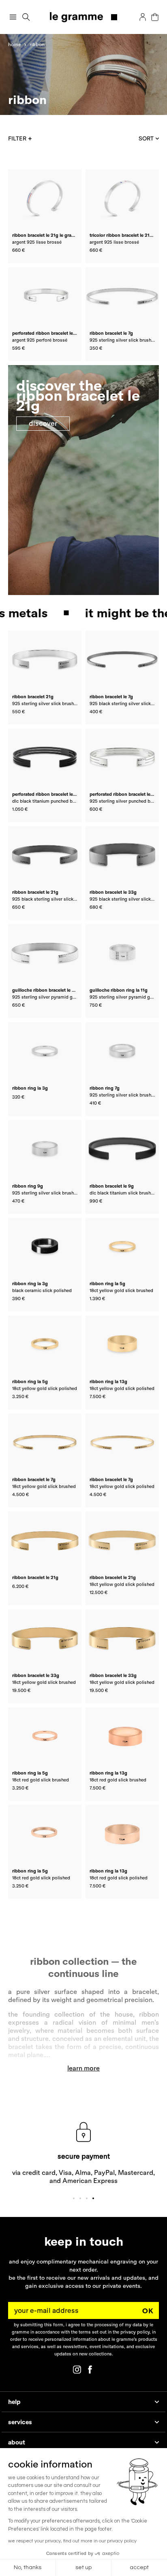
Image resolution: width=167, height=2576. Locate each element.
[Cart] (155, 17)
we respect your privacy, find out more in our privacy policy (72, 2541)
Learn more (83, 2068)
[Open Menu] (13, 17)
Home (15, 44)
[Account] (143, 17)
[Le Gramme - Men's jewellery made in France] (84, 17)
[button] (26, 17)
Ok (148, 2311)
